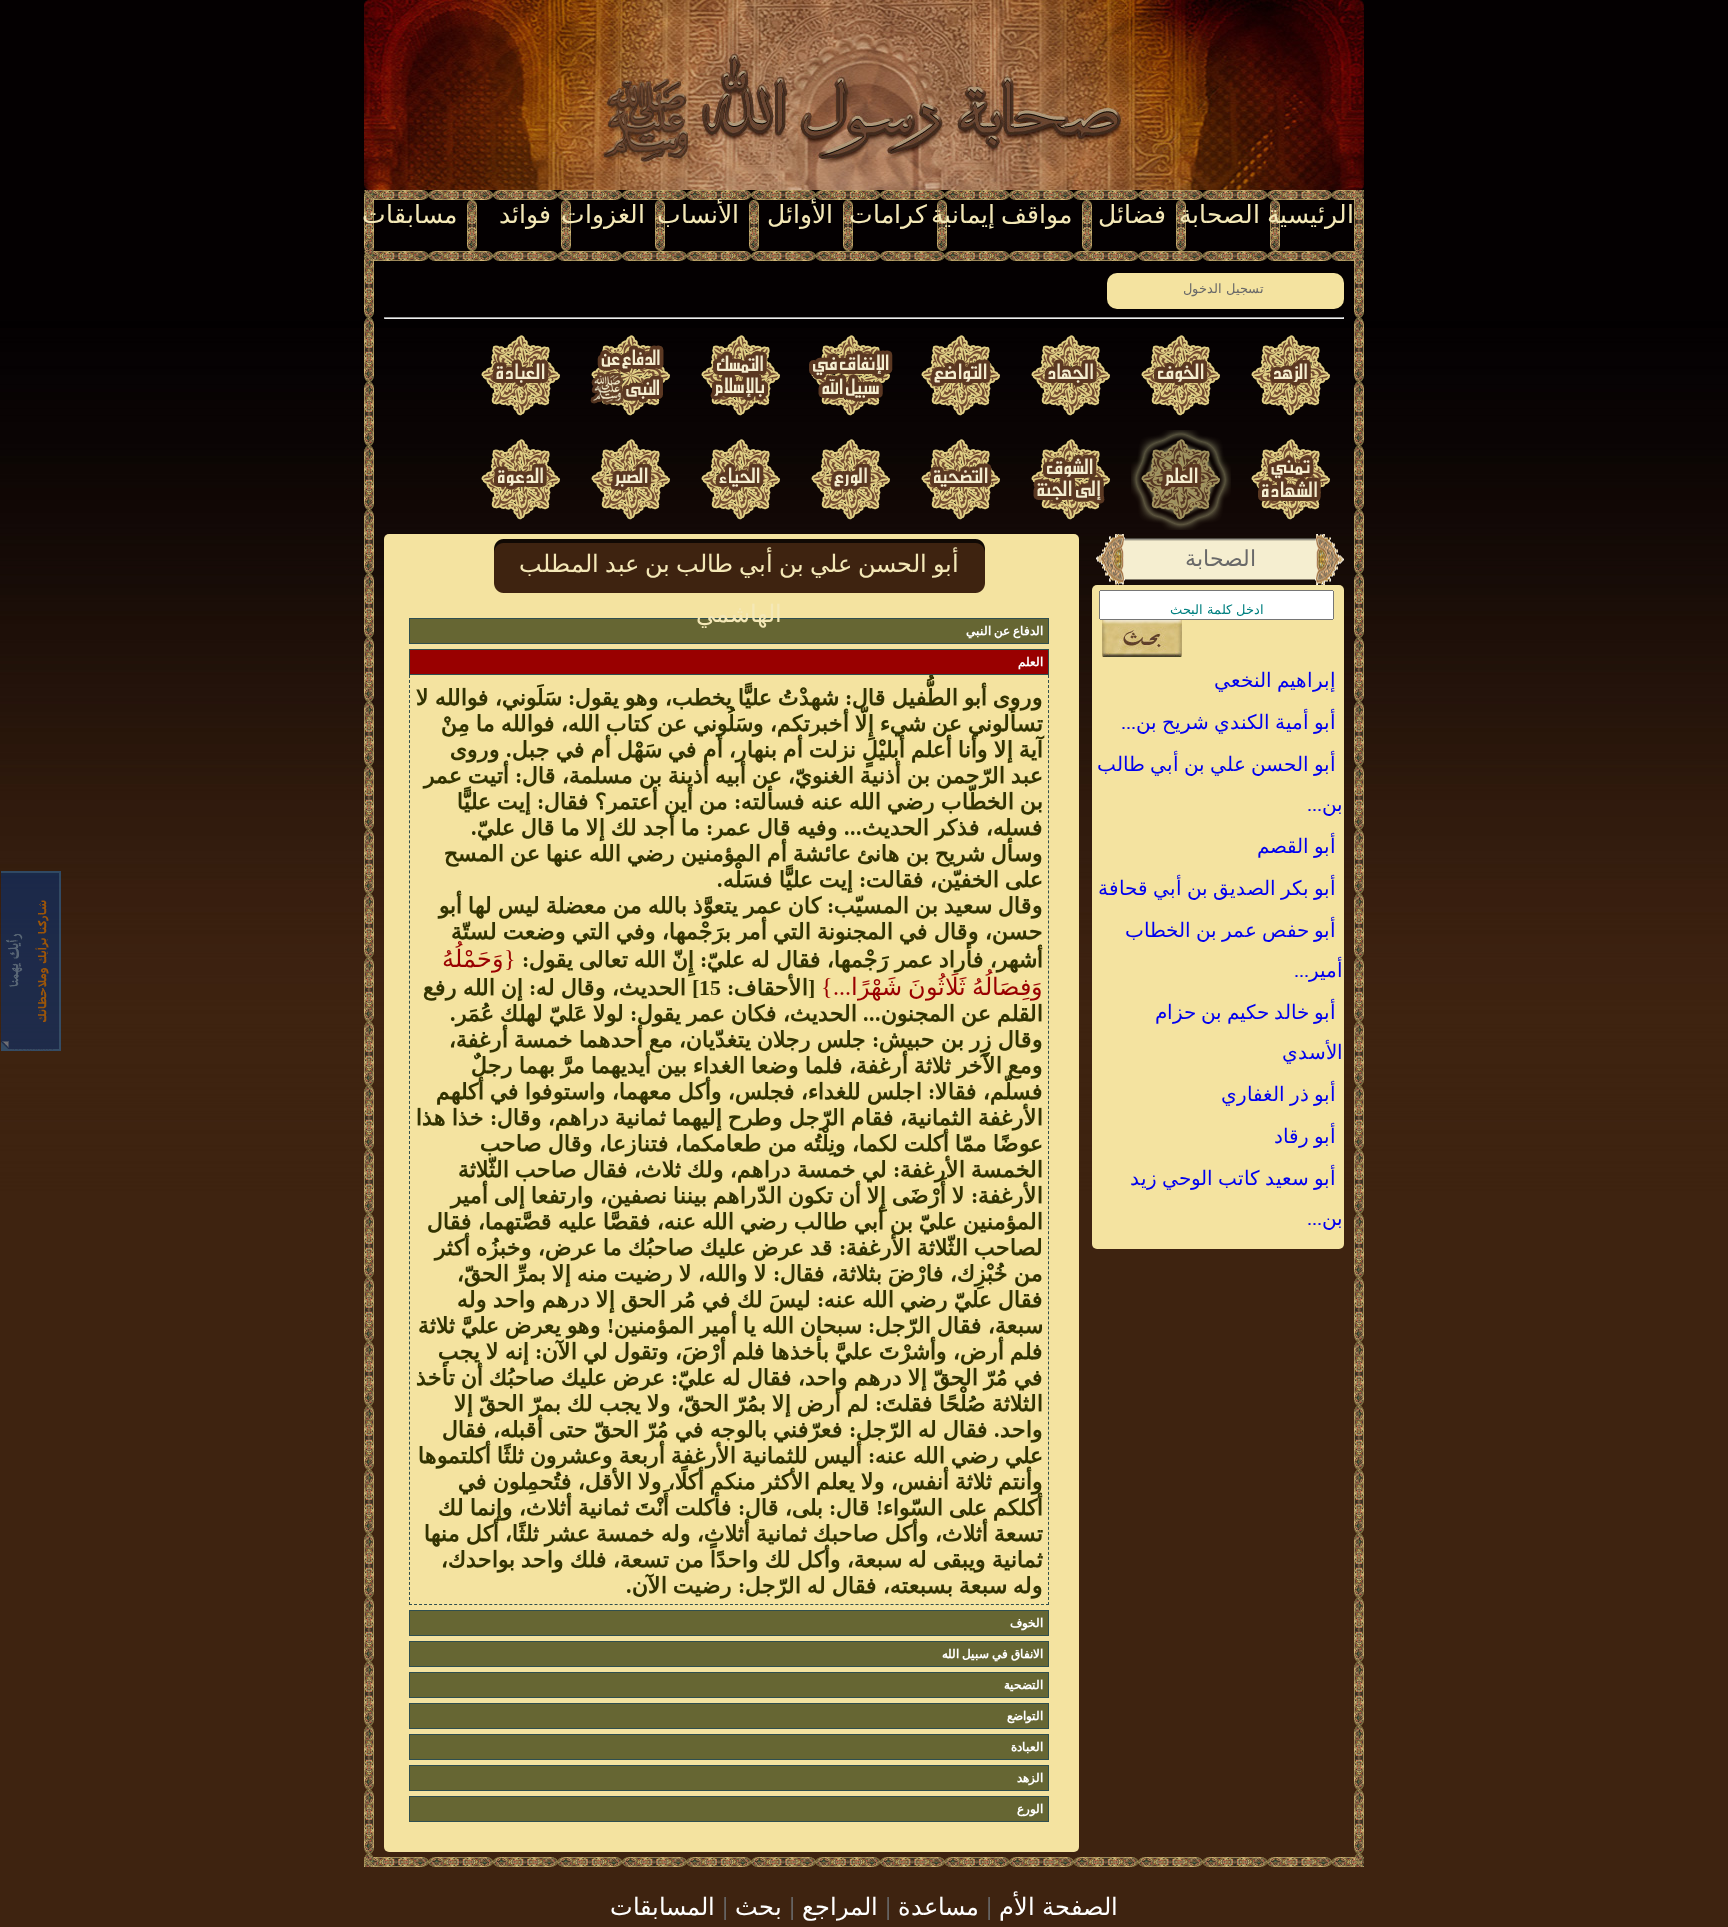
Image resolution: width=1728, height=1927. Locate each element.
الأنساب (698, 214)
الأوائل (800, 214)
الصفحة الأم (1058, 1904)
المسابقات (662, 1904)
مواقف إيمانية (1001, 214)
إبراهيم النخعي (1275, 680)
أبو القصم (1296, 846)
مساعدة (938, 1904)
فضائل (1132, 214)
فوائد (525, 214)
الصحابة (1219, 214)
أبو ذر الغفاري (1278, 1094)
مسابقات (409, 214)
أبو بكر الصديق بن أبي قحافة (1217, 888)
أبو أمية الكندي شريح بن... (1228, 722)
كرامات (888, 214)
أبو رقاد (1305, 1136)
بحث (758, 1904)
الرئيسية (1310, 214)
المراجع (840, 1904)
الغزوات (603, 214)
